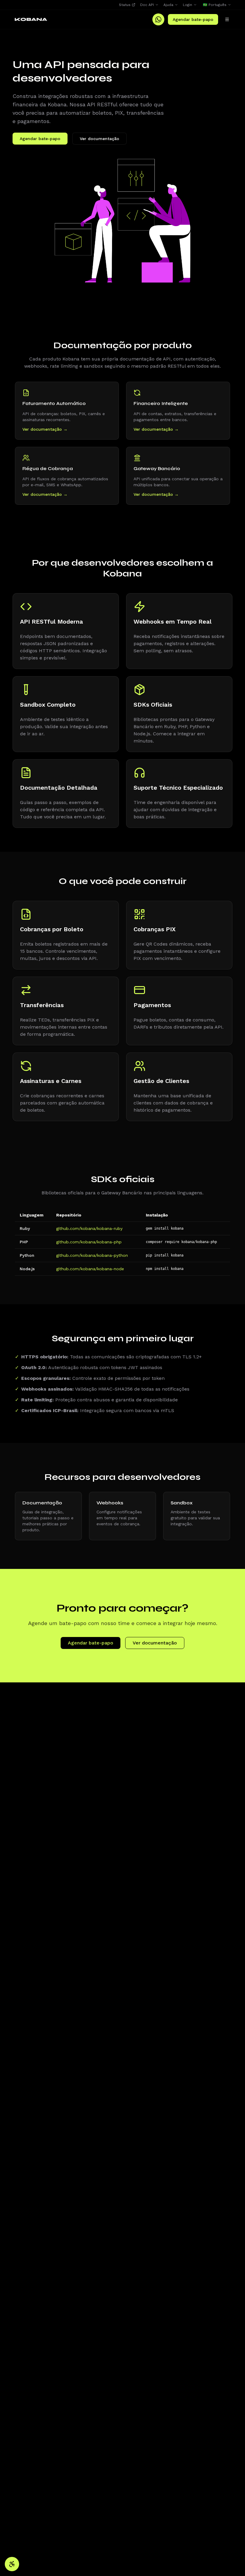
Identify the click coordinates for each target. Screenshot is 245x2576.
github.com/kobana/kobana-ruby (89, 1228)
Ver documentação (99, 139)
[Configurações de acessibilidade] (12, 2564)
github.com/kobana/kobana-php (89, 1242)
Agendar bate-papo (193, 19)
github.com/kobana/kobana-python (92, 1255)
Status (125, 5)
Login (187, 5)
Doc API (147, 5)
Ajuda (168, 5)
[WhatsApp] (158, 19)
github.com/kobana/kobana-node (90, 1269)
